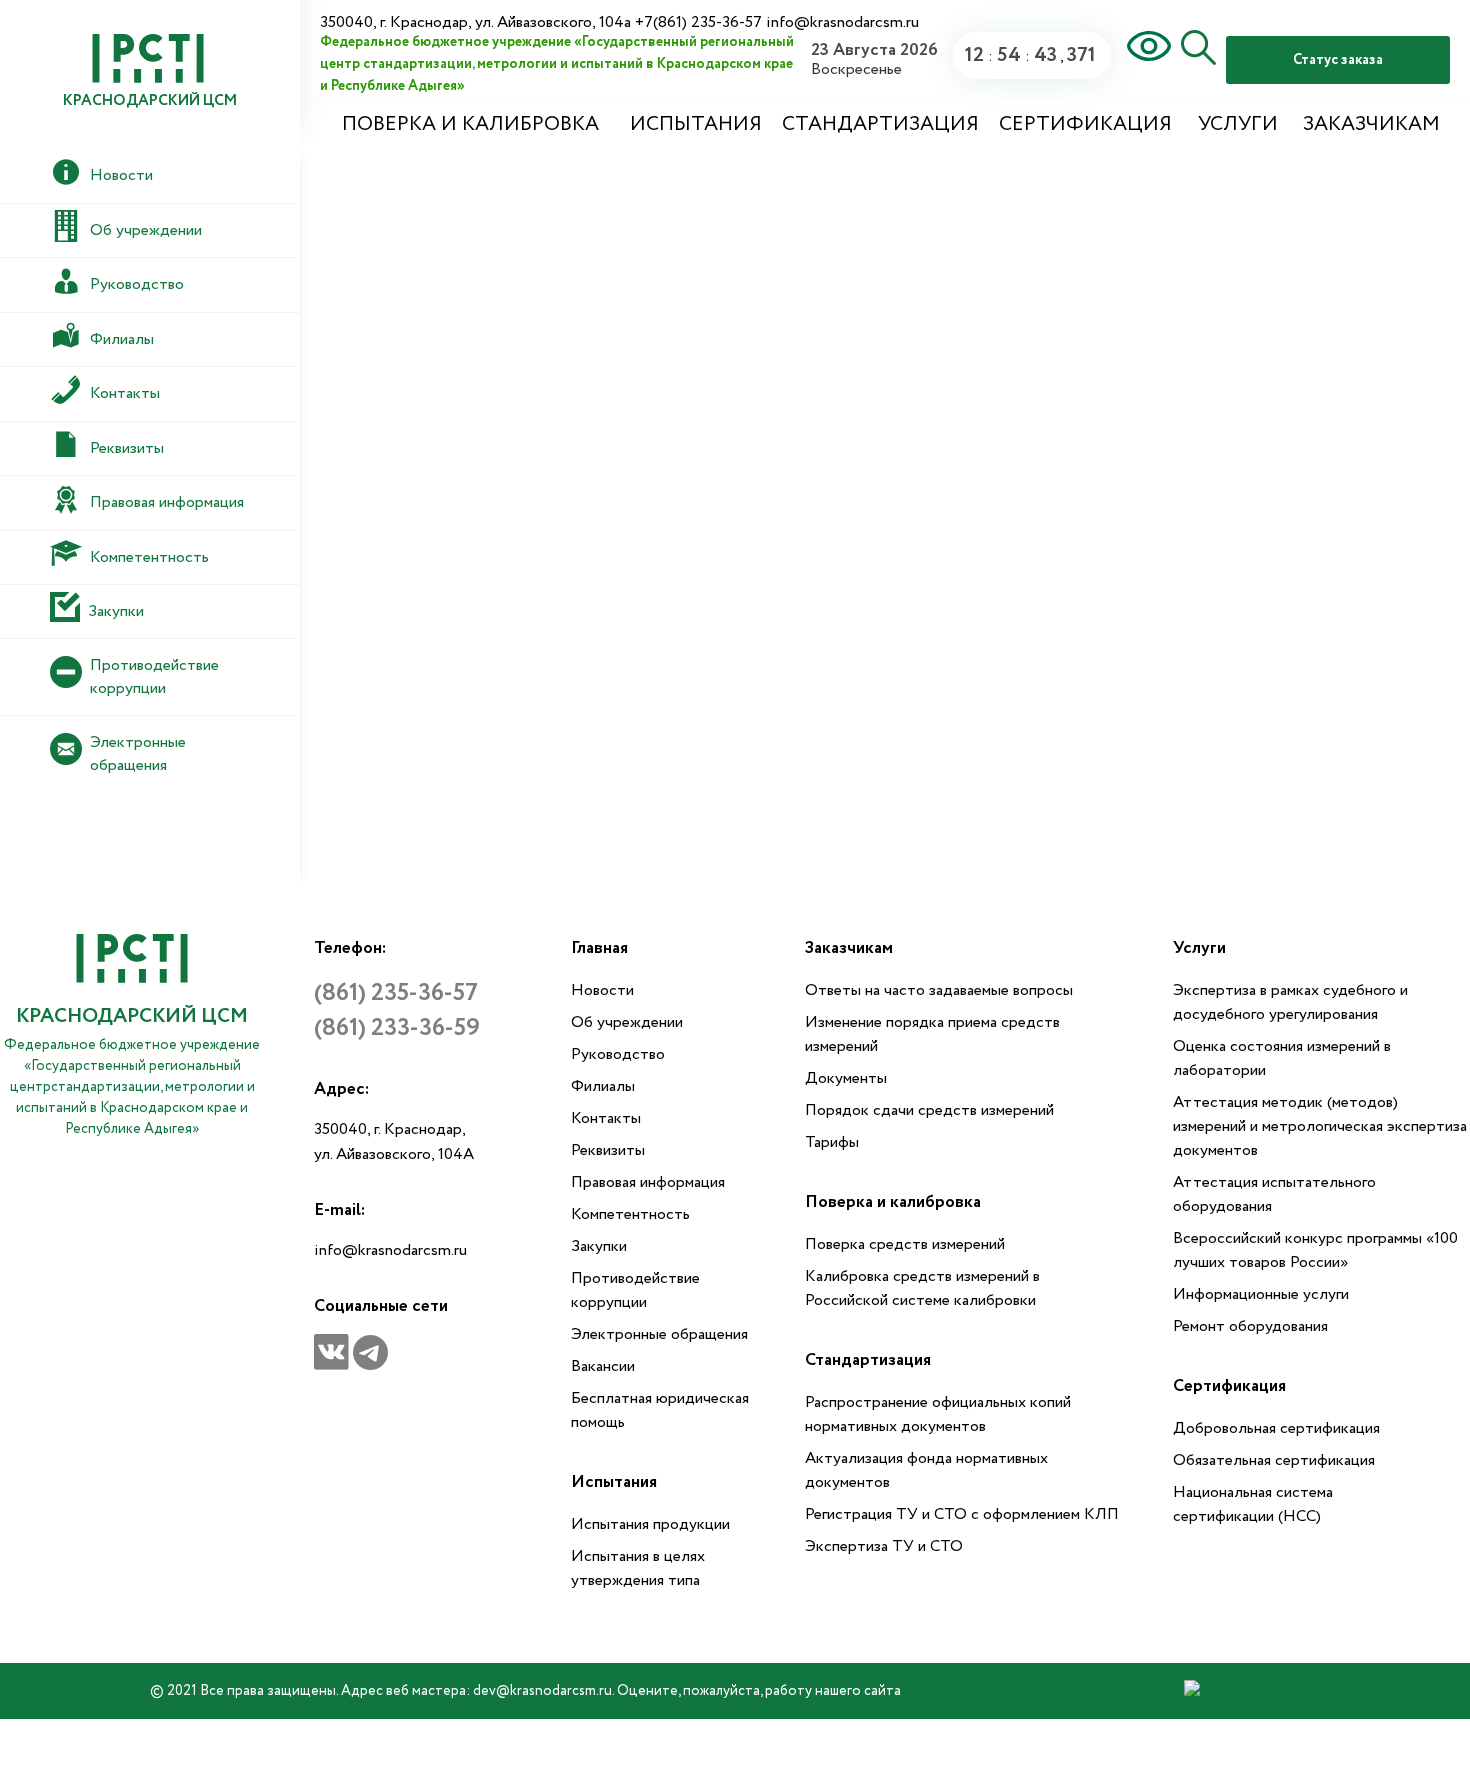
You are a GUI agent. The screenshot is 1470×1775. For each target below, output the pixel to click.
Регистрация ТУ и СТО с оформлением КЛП (962, 1514)
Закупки (599, 1246)
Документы (846, 1078)
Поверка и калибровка (470, 124)
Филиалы (603, 1086)
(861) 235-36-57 (396, 993)
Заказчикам (1371, 124)
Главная (599, 948)
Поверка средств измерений (905, 1244)
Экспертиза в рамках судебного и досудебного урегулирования (1290, 1002)
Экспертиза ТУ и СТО (884, 1546)
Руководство (618, 1054)
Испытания (696, 124)
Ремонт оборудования (1250, 1326)
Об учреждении (627, 1022)
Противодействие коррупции (635, 1290)
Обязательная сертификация (1274, 1460)
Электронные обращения (659, 1334)
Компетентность (630, 1214)
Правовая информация (648, 1182)
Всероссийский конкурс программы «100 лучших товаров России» (1315, 1250)
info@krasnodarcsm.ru (390, 1250)
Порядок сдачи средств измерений (929, 1110)
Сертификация (1085, 124)
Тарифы (832, 1142)
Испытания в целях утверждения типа (638, 1568)
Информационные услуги (1261, 1294)
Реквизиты (608, 1150)
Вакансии (603, 1366)
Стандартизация (880, 124)
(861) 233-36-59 (397, 1028)
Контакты (606, 1118)
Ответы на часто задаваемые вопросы (939, 990)
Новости (602, 990)
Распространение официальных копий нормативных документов (938, 1414)
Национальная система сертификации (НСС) (1253, 1504)
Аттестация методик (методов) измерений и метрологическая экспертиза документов (1320, 1126)
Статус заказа (1338, 60)
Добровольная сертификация (1276, 1428)
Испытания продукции (650, 1524)
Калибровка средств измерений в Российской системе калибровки (922, 1288)
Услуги (1238, 124)
